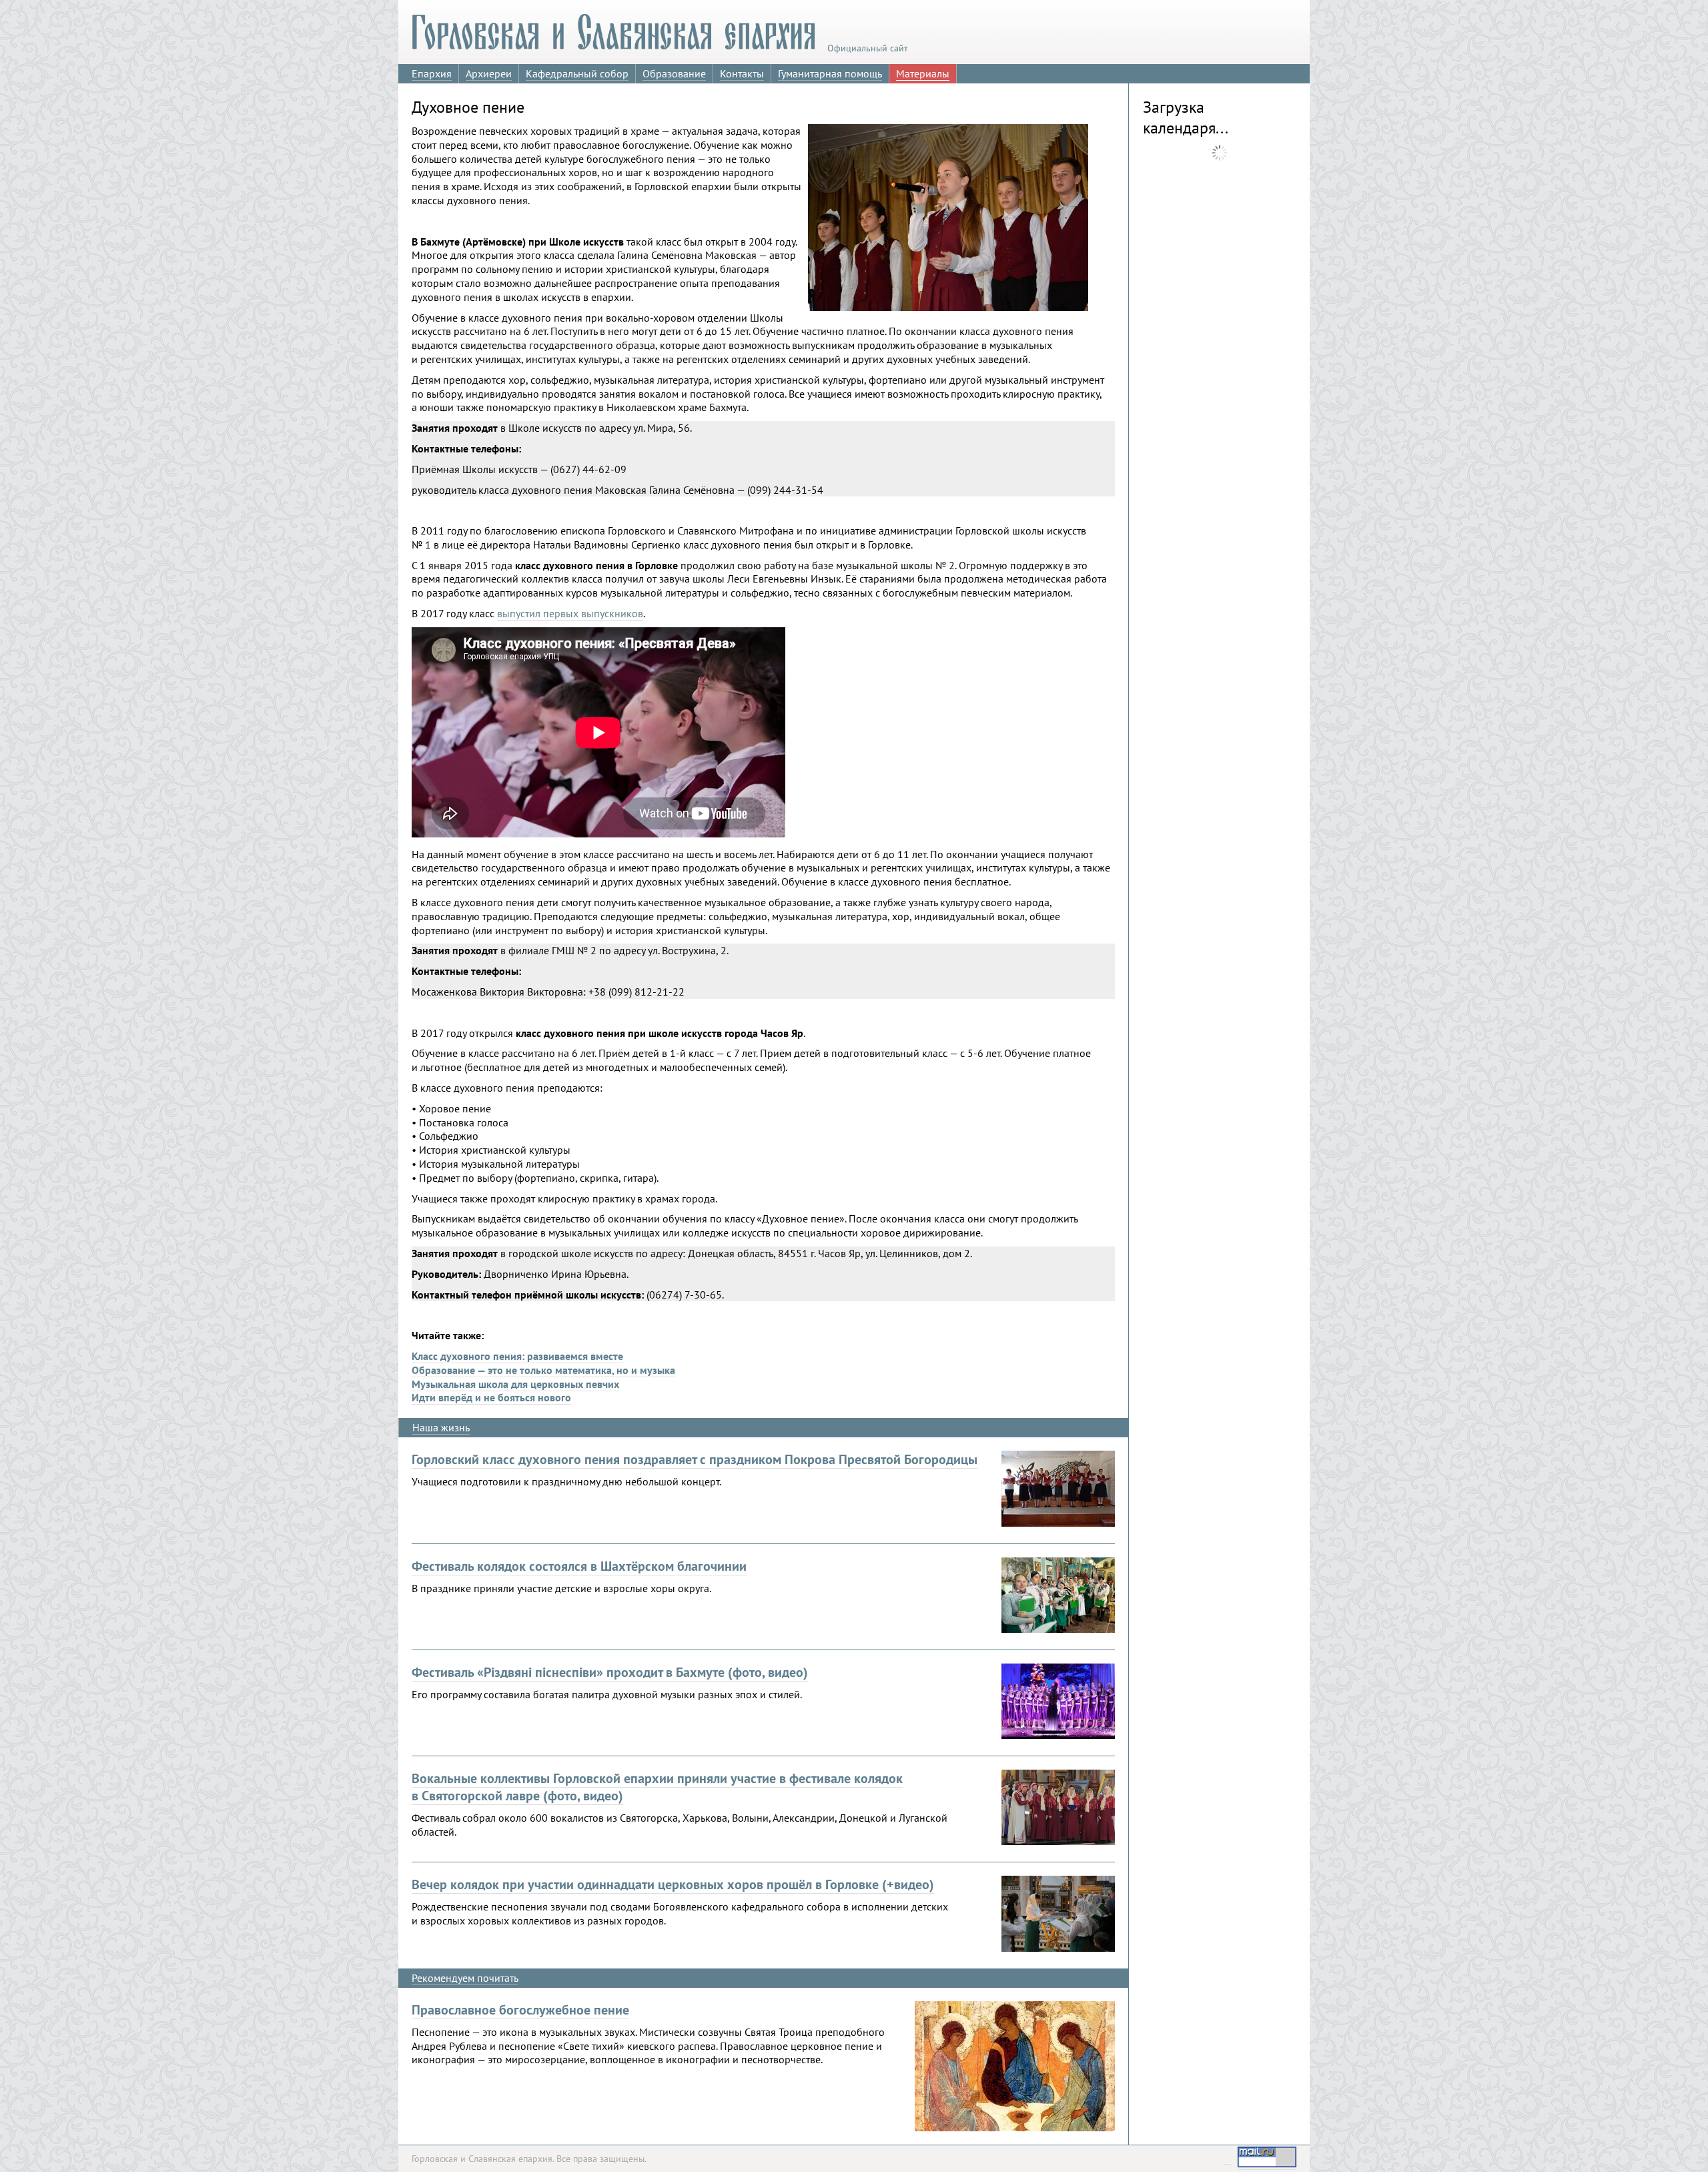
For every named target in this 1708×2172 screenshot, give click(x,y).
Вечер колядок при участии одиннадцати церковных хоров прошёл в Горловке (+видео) (673, 1884)
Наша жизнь (441, 1427)
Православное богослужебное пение (520, 2010)
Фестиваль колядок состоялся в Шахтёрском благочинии (579, 1566)
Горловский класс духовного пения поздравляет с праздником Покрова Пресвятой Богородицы (695, 1459)
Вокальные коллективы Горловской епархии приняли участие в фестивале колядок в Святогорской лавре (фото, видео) (657, 1787)
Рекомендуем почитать (465, 1978)
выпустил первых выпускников (570, 613)
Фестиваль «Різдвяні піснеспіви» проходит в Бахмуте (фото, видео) (610, 1672)
